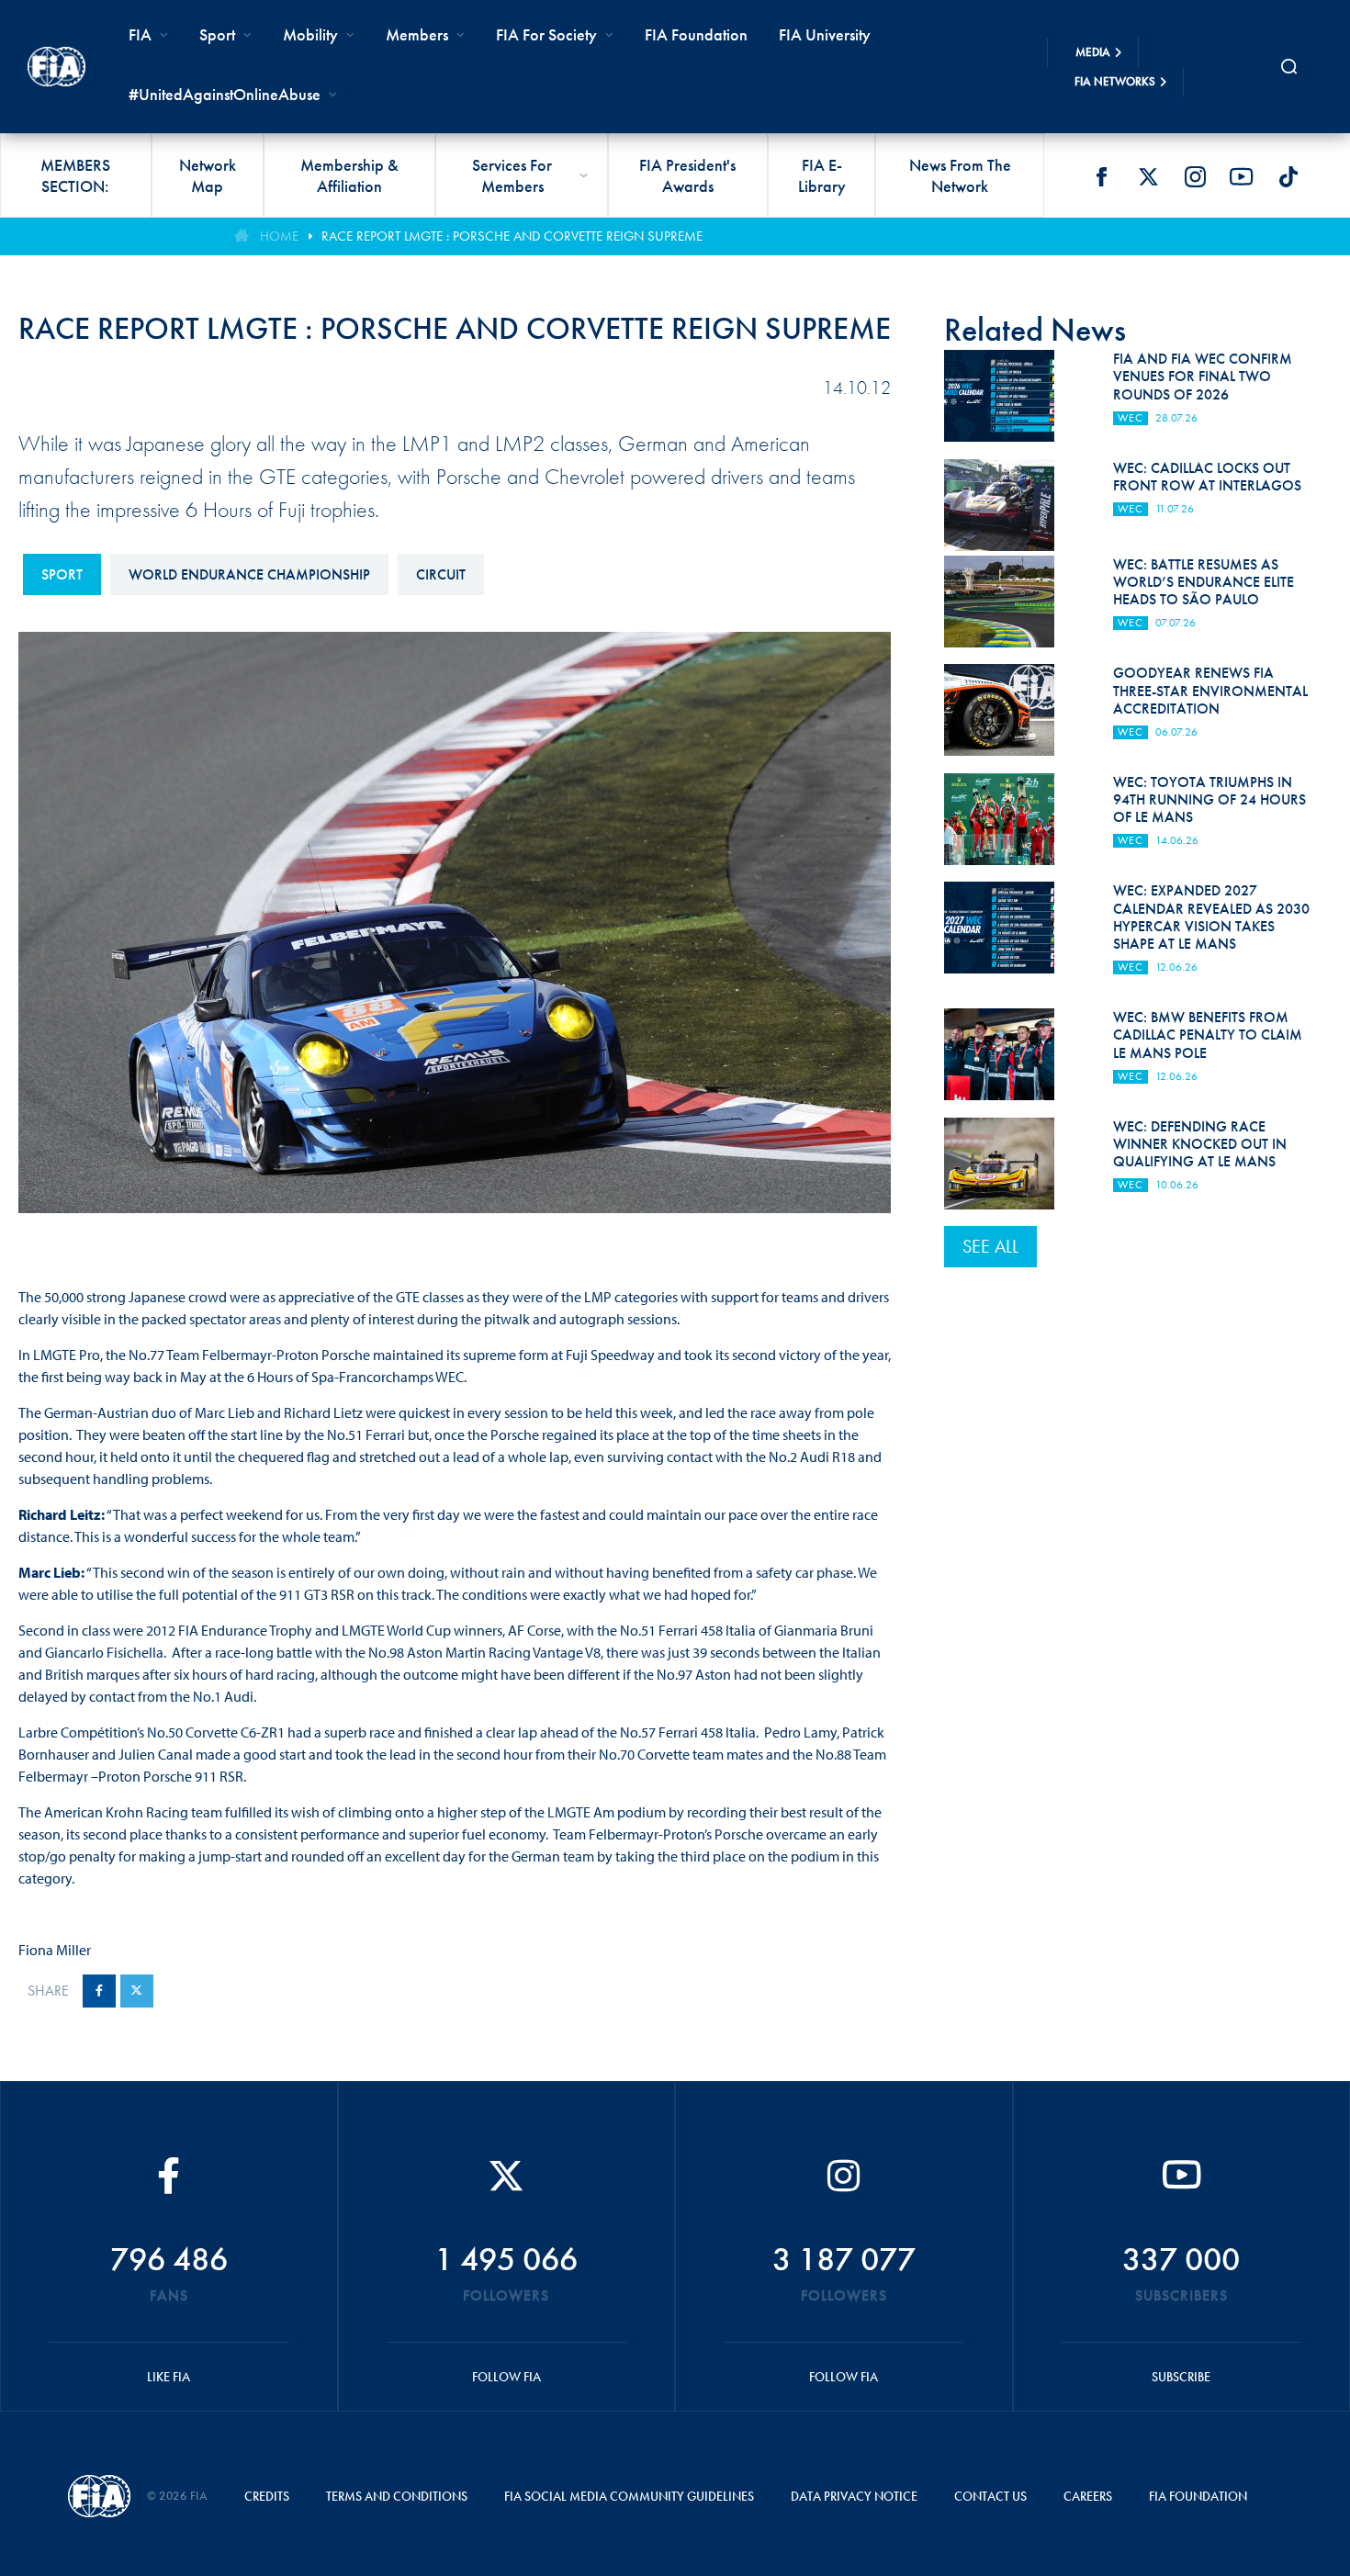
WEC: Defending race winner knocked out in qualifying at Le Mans (1200, 1144)
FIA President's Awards (687, 175)
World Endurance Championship (249, 574)
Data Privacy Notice (854, 2496)
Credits (267, 2496)
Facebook (1101, 176)
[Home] (56, 66)
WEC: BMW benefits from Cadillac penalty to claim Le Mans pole (1208, 1035)
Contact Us (990, 2496)
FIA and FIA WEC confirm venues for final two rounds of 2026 (1203, 376)
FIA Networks (1115, 81)
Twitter (1148, 176)
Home (279, 236)
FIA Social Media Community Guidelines (629, 2496)
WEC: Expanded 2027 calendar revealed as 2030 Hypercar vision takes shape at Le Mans (1211, 917)
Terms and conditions (397, 2496)
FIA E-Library (822, 175)
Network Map (208, 175)
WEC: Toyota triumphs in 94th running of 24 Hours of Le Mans (1209, 799)
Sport (62, 574)
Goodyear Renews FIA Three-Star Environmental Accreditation (1210, 690)
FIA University (825, 34)
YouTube (1242, 176)
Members (417, 34)
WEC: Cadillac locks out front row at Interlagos (1207, 477)
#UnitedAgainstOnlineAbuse (225, 94)
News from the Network (960, 175)
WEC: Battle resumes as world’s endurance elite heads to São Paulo (1204, 582)
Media (1093, 52)
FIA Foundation (696, 34)
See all (990, 1246)
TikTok (1288, 176)
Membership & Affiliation (349, 175)
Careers (1088, 2496)
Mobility (310, 34)
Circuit (441, 574)
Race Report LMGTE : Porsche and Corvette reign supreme (512, 236)
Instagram (1195, 176)
